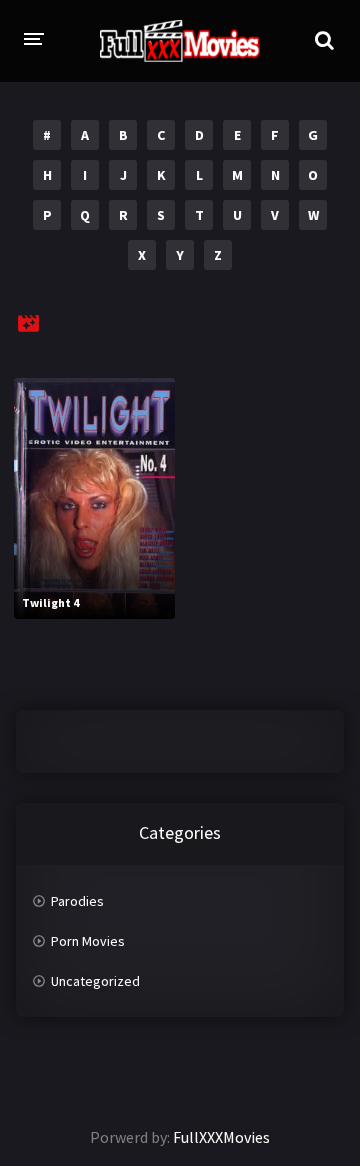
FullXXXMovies (221, 1137)
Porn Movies (88, 941)
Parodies (77, 901)
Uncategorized (95, 981)
